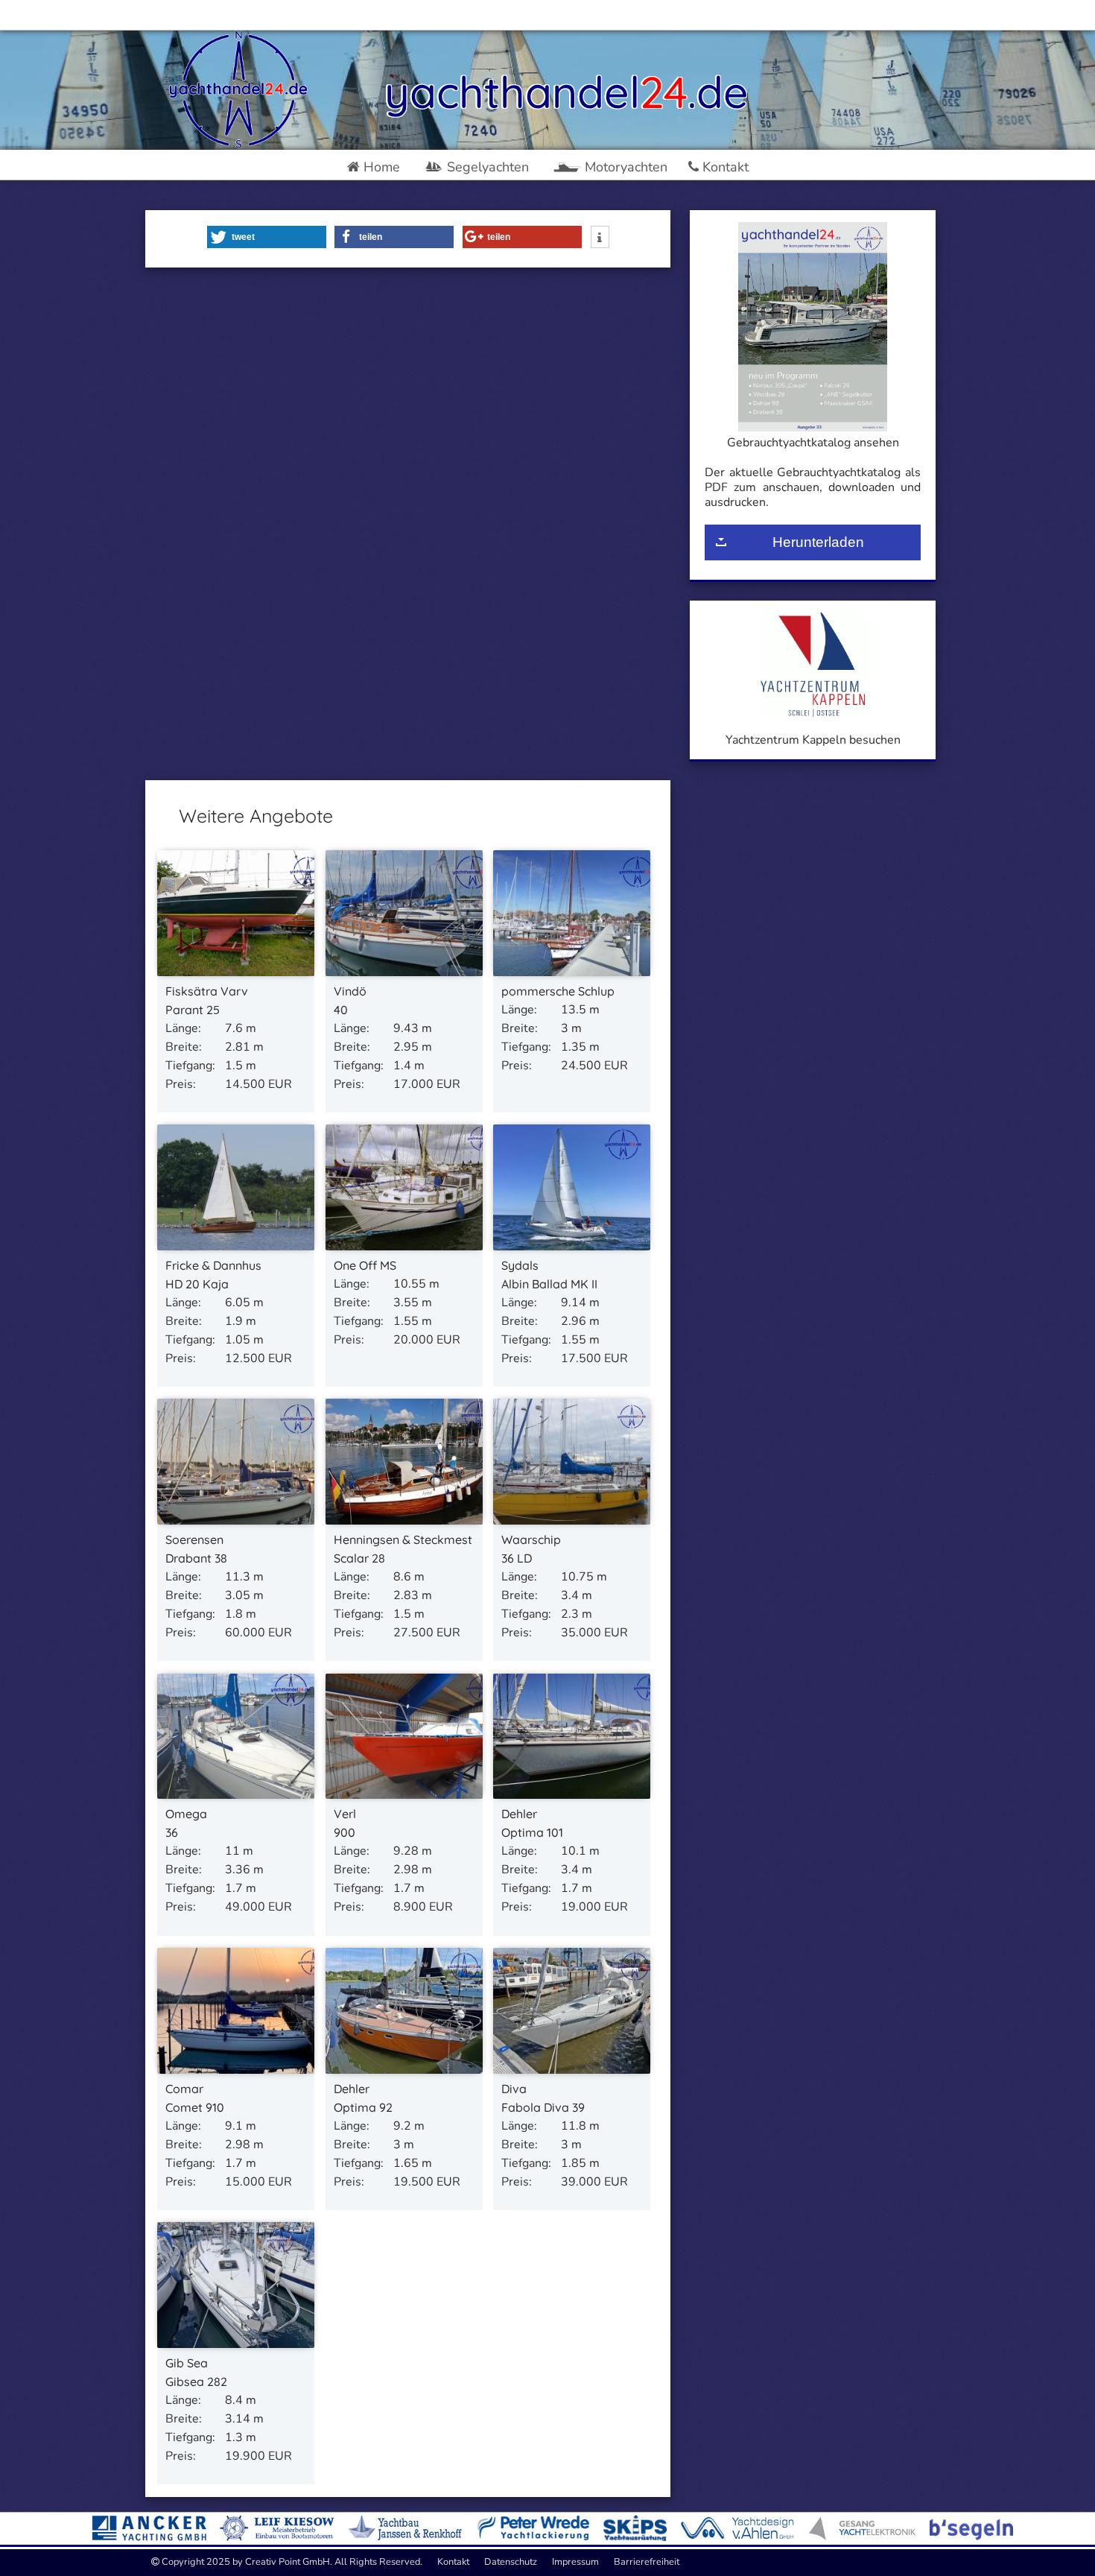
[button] (267, 237)
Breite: (184, 1047)
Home (380, 167)
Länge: (183, 1028)
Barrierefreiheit (647, 2562)
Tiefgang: (190, 1066)
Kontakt (724, 167)
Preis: (181, 1084)
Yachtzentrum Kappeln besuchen (813, 740)
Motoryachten (609, 163)
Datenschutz (511, 2562)
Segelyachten (475, 164)
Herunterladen (818, 542)
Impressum (575, 2562)
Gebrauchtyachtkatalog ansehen (813, 443)
